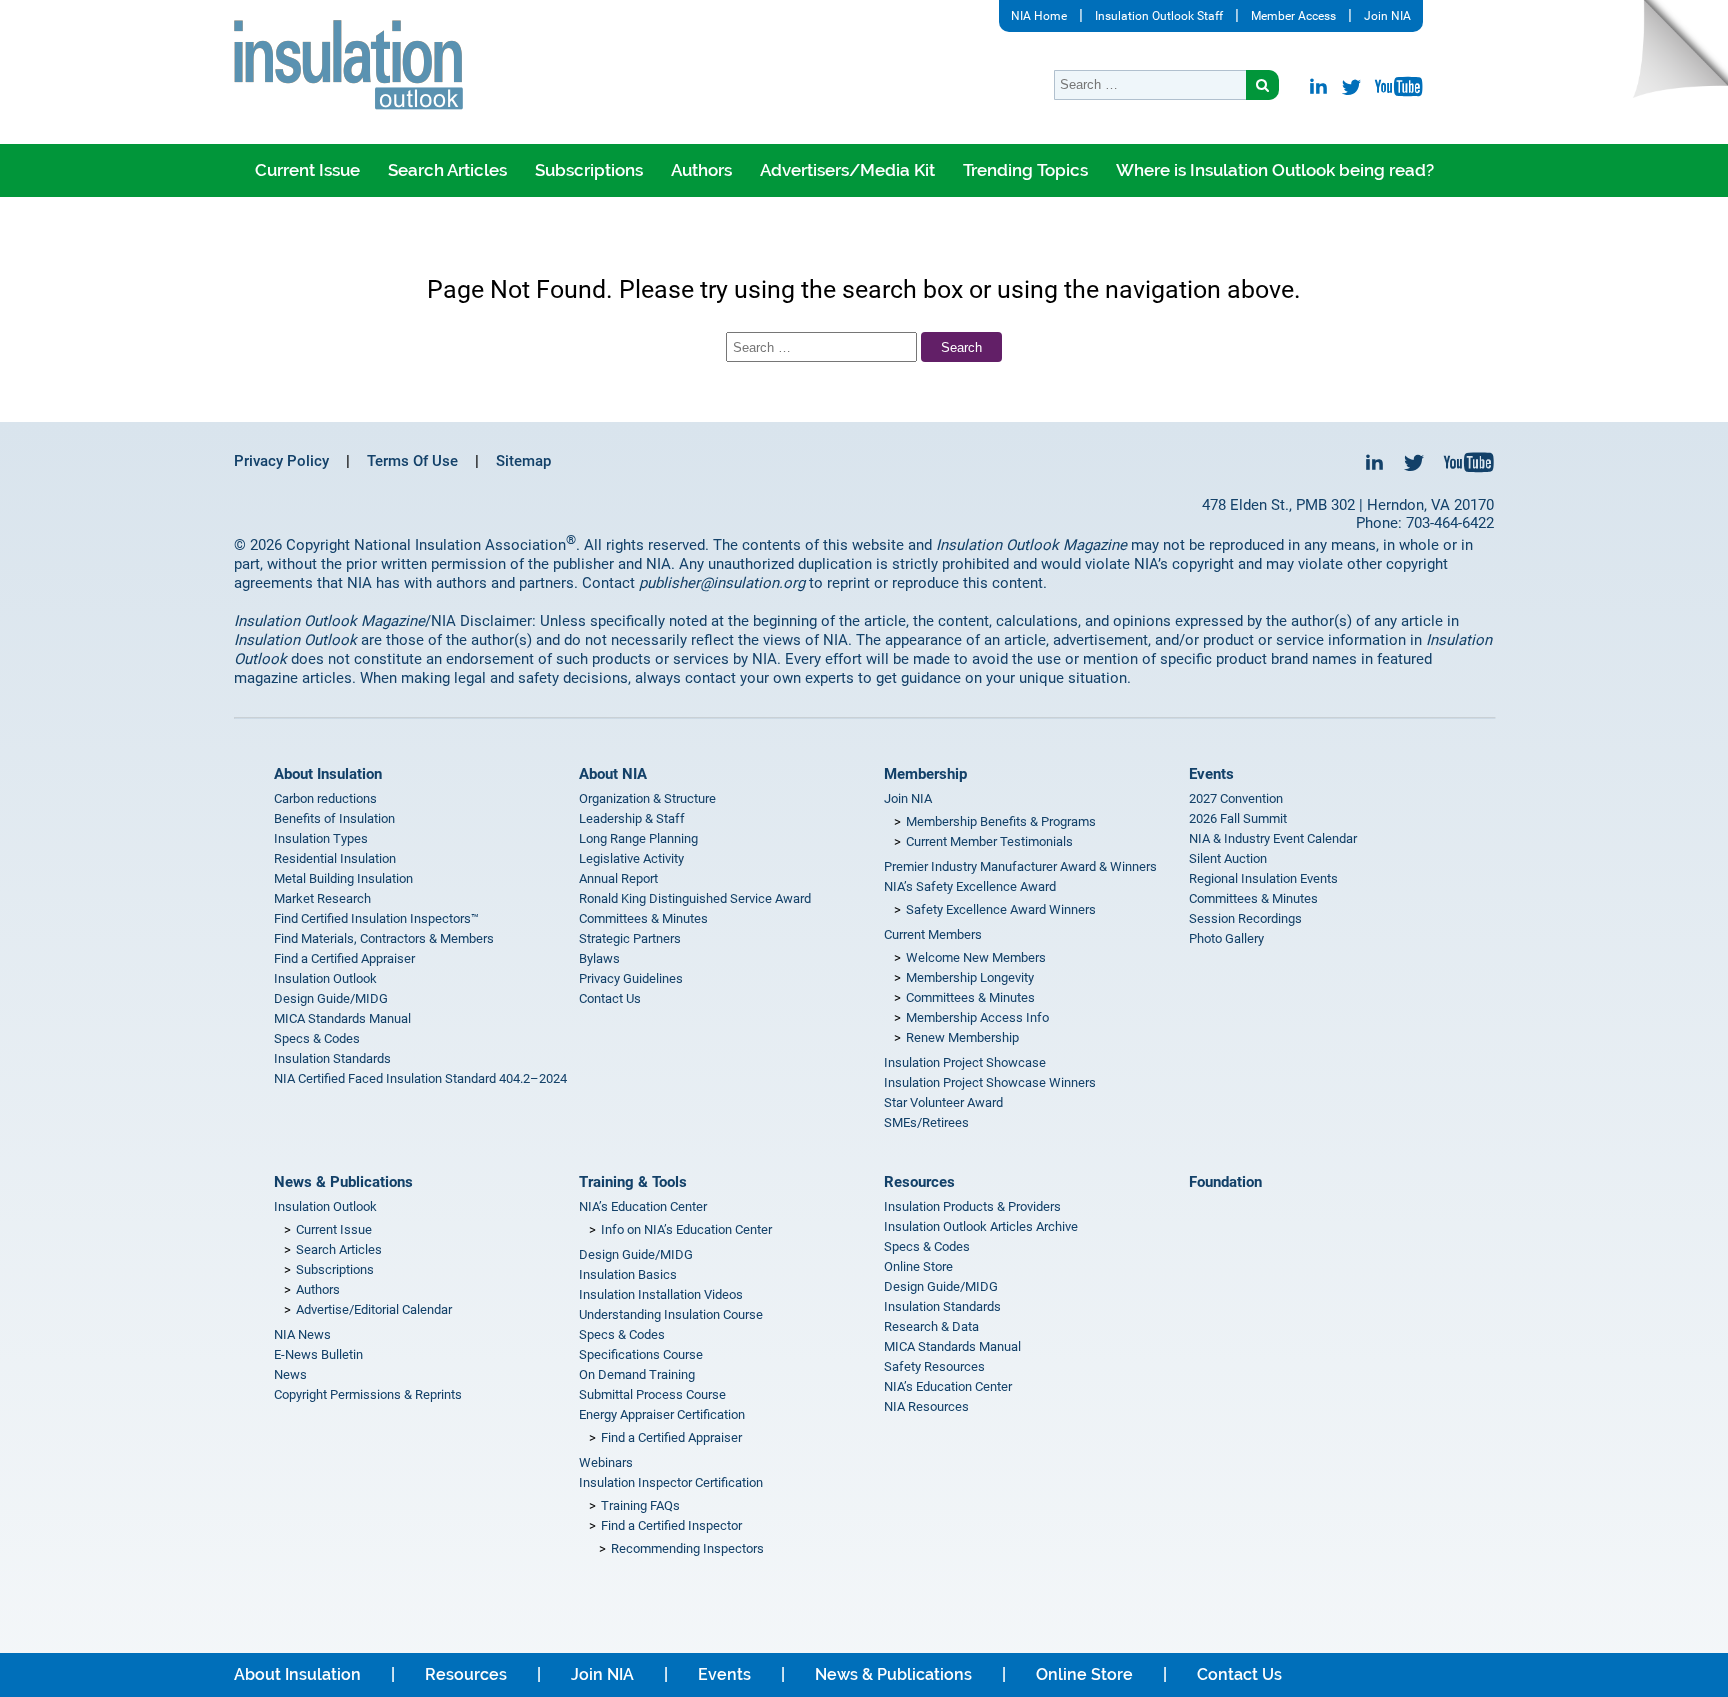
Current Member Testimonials (989, 841)
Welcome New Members (976, 957)
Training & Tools (633, 1182)
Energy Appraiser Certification (662, 1414)
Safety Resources (934, 1366)
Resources (919, 1182)
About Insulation (328, 774)
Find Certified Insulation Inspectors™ (376, 918)
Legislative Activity (631, 858)
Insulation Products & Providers (972, 1206)
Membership (925, 774)
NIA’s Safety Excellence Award (970, 886)
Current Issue (307, 170)
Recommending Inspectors (687, 1548)
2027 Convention (1236, 798)
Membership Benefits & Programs (1001, 821)
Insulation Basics (628, 1274)
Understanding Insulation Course (671, 1314)
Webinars (606, 1462)
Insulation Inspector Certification (671, 1482)
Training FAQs (640, 1505)
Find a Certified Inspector (671, 1525)
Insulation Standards (332, 1058)
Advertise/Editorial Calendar (374, 1309)
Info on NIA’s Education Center (686, 1229)
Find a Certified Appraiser (344, 958)
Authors (701, 170)
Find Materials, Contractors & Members (384, 938)
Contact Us (610, 998)
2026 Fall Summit (1238, 818)
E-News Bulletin (318, 1354)
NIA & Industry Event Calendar (1273, 838)
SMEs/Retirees (926, 1122)
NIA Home (1039, 16)
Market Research (322, 898)
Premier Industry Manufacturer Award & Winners (1020, 866)
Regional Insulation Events (1263, 878)
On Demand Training (637, 1374)
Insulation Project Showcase (965, 1062)
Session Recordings (1245, 918)
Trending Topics (1025, 170)
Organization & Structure (647, 798)
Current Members (933, 934)
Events (1211, 774)
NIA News (302, 1334)
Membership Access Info (977, 1017)
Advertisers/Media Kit (847, 170)
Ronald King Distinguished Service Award (695, 898)
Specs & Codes (317, 1038)
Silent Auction (1228, 858)
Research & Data (931, 1326)
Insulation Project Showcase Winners (990, 1082)
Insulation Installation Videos (661, 1294)
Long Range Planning (638, 838)
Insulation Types (321, 838)
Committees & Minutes (643, 918)
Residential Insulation (335, 858)
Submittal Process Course (652, 1394)
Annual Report (618, 878)
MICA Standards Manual (342, 1018)
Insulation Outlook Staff (1159, 16)
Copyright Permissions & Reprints (368, 1394)
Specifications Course (641, 1354)
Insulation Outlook (325, 978)
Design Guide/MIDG (331, 998)
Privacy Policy (281, 461)
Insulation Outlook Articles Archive (981, 1226)
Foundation (1225, 1182)
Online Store (918, 1266)
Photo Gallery (1226, 938)
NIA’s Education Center (643, 1206)
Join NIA (1387, 16)
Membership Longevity (970, 977)
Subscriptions (589, 170)
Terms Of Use (412, 461)
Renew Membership (962, 1037)
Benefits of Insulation (334, 818)
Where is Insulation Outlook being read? (1275, 170)
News (290, 1374)
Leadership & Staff (632, 818)
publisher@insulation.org (722, 583)
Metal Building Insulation (343, 878)
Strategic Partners (630, 938)
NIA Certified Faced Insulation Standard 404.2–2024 (420, 1078)
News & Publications (343, 1182)
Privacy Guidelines (631, 978)
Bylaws (599, 958)
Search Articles (447, 170)
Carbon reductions (325, 798)
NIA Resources (926, 1406)
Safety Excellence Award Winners (1001, 909)
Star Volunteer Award (943, 1102)
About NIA (613, 774)
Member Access (1293, 16)
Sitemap (523, 461)
